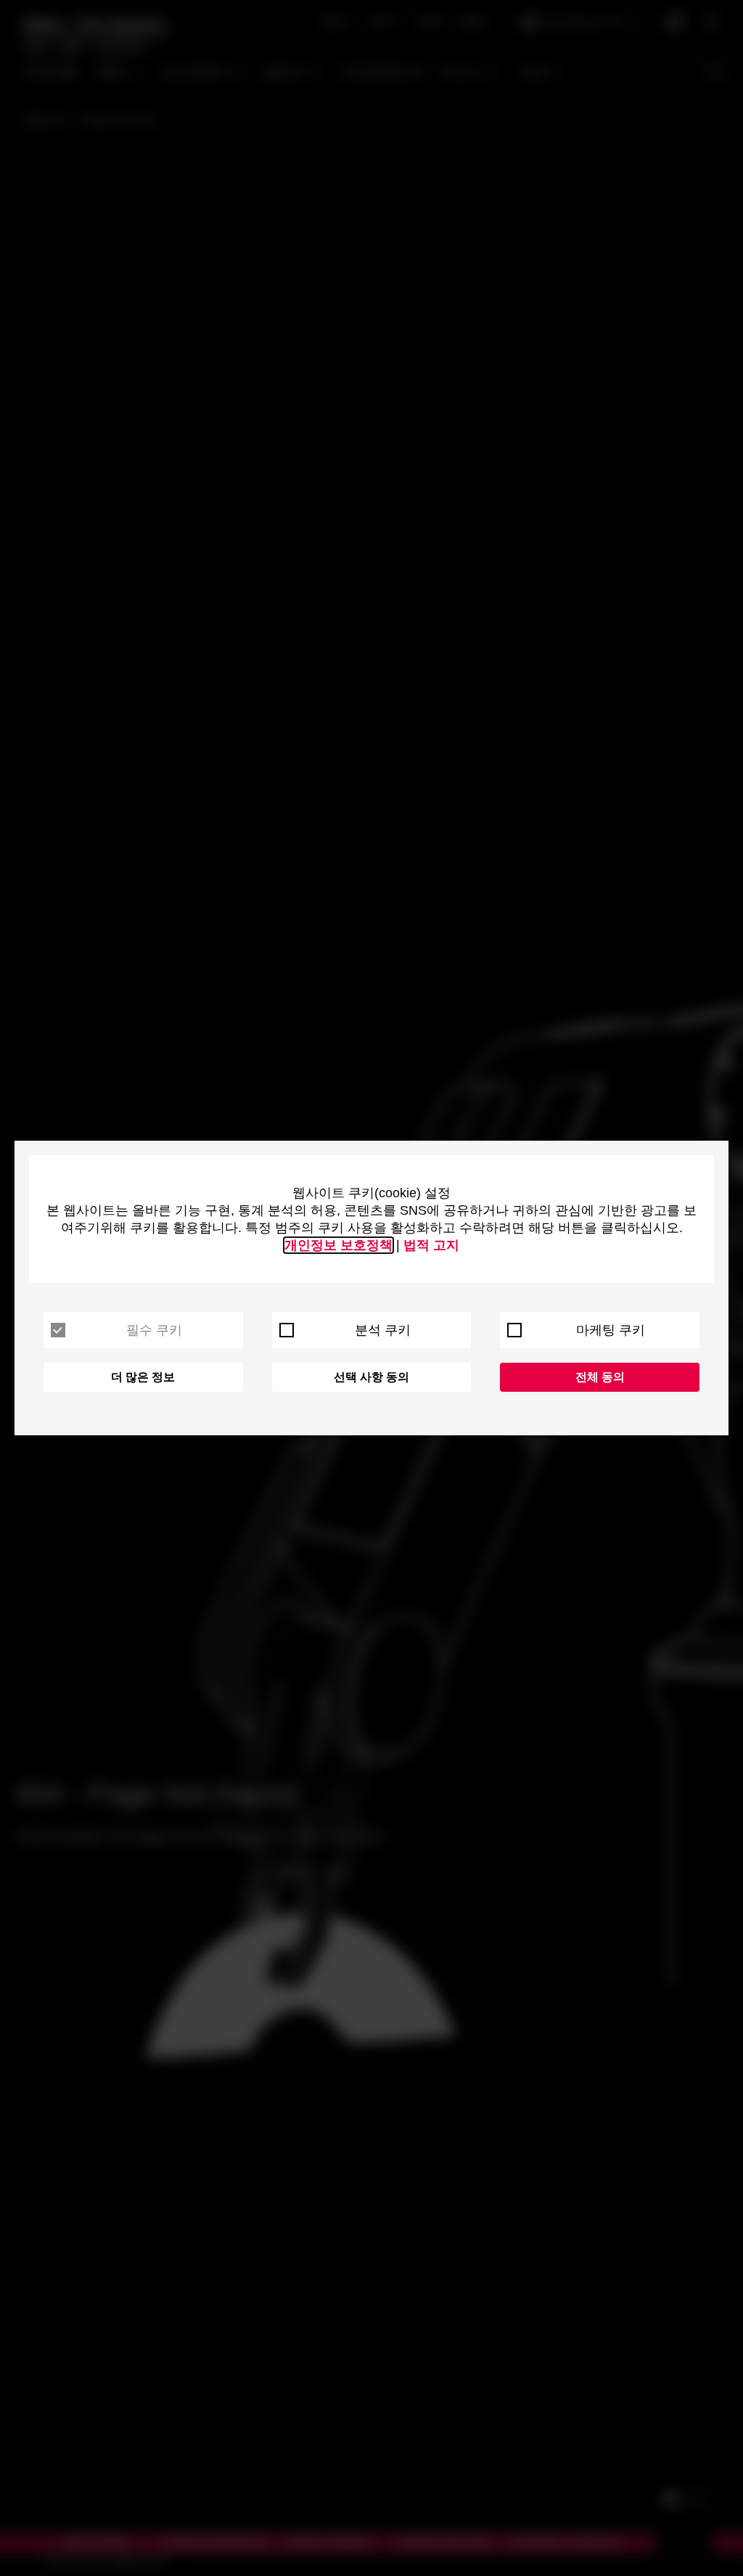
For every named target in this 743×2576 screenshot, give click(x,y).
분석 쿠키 (383, 1330)
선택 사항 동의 (371, 1377)
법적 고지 (431, 1245)
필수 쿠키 (154, 1330)
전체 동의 (600, 1377)
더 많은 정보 (143, 1377)
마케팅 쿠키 (611, 1330)
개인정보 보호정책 (338, 1245)
